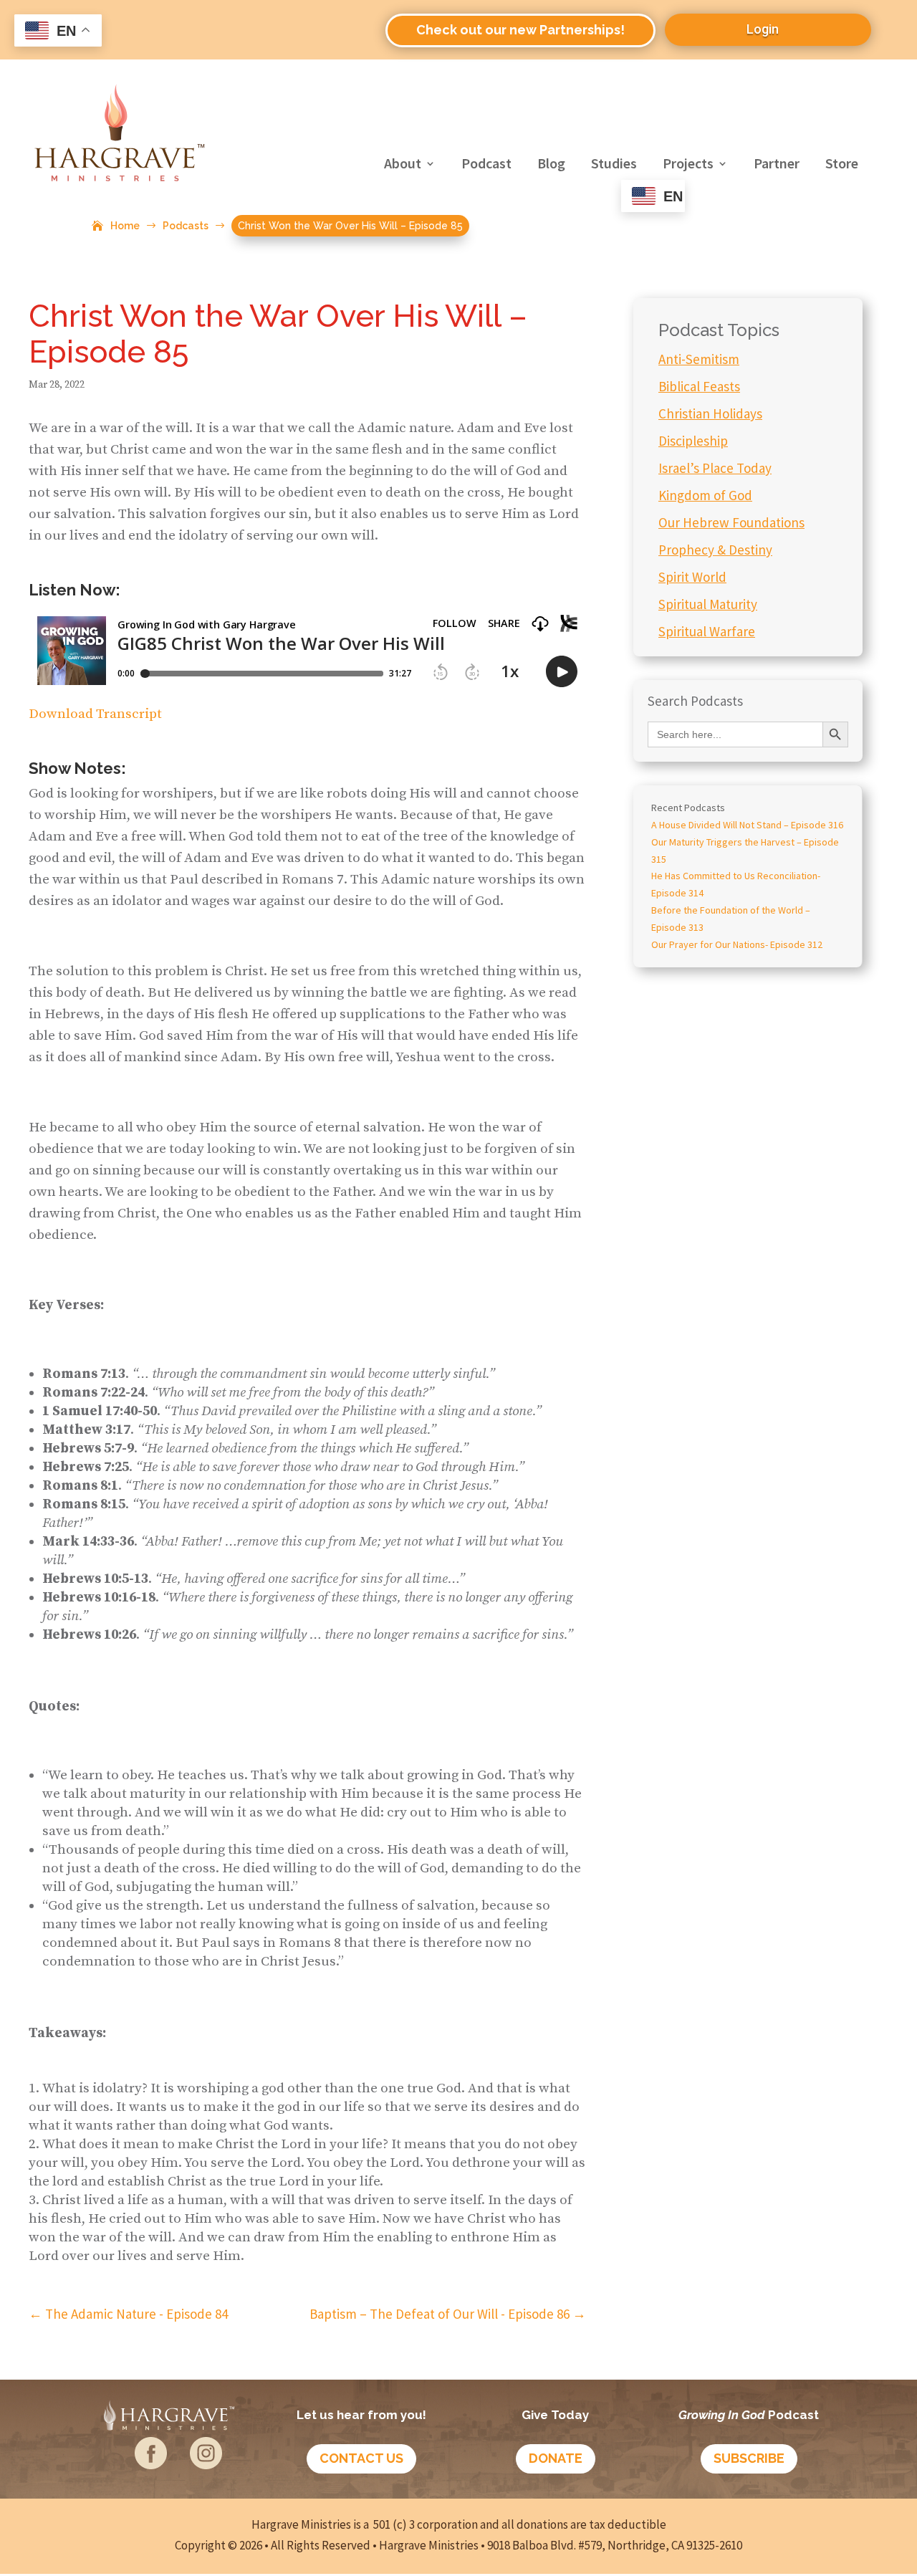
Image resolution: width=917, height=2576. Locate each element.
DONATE (556, 2458)
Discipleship (693, 441)
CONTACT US (361, 2458)
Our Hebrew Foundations (731, 522)
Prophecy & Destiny (715, 550)
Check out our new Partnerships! (520, 30)
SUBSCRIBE (749, 2458)
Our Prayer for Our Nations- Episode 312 (737, 944)
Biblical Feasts (699, 386)
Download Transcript (95, 714)
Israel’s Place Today (715, 468)
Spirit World (692, 577)
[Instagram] (206, 2464)
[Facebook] (151, 2464)
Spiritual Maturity (708, 604)
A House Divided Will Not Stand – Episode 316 (747, 825)
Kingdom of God (705, 495)
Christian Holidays (710, 413)
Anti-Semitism (699, 359)
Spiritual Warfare (707, 631)
